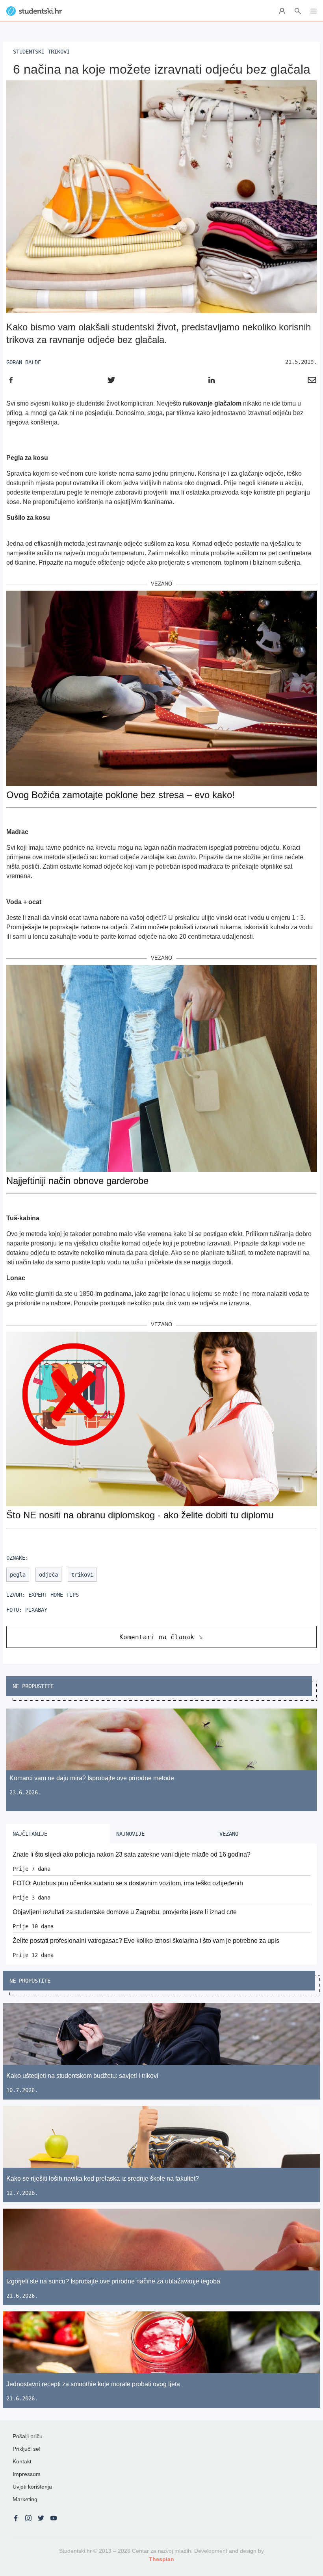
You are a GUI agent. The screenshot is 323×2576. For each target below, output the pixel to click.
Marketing (25, 2499)
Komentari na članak (157, 1637)
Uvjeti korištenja (32, 2487)
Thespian (161, 2559)
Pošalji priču (28, 2436)
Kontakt (22, 2461)
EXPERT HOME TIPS (54, 1595)
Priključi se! (27, 2449)
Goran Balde (24, 362)
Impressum (27, 2474)
